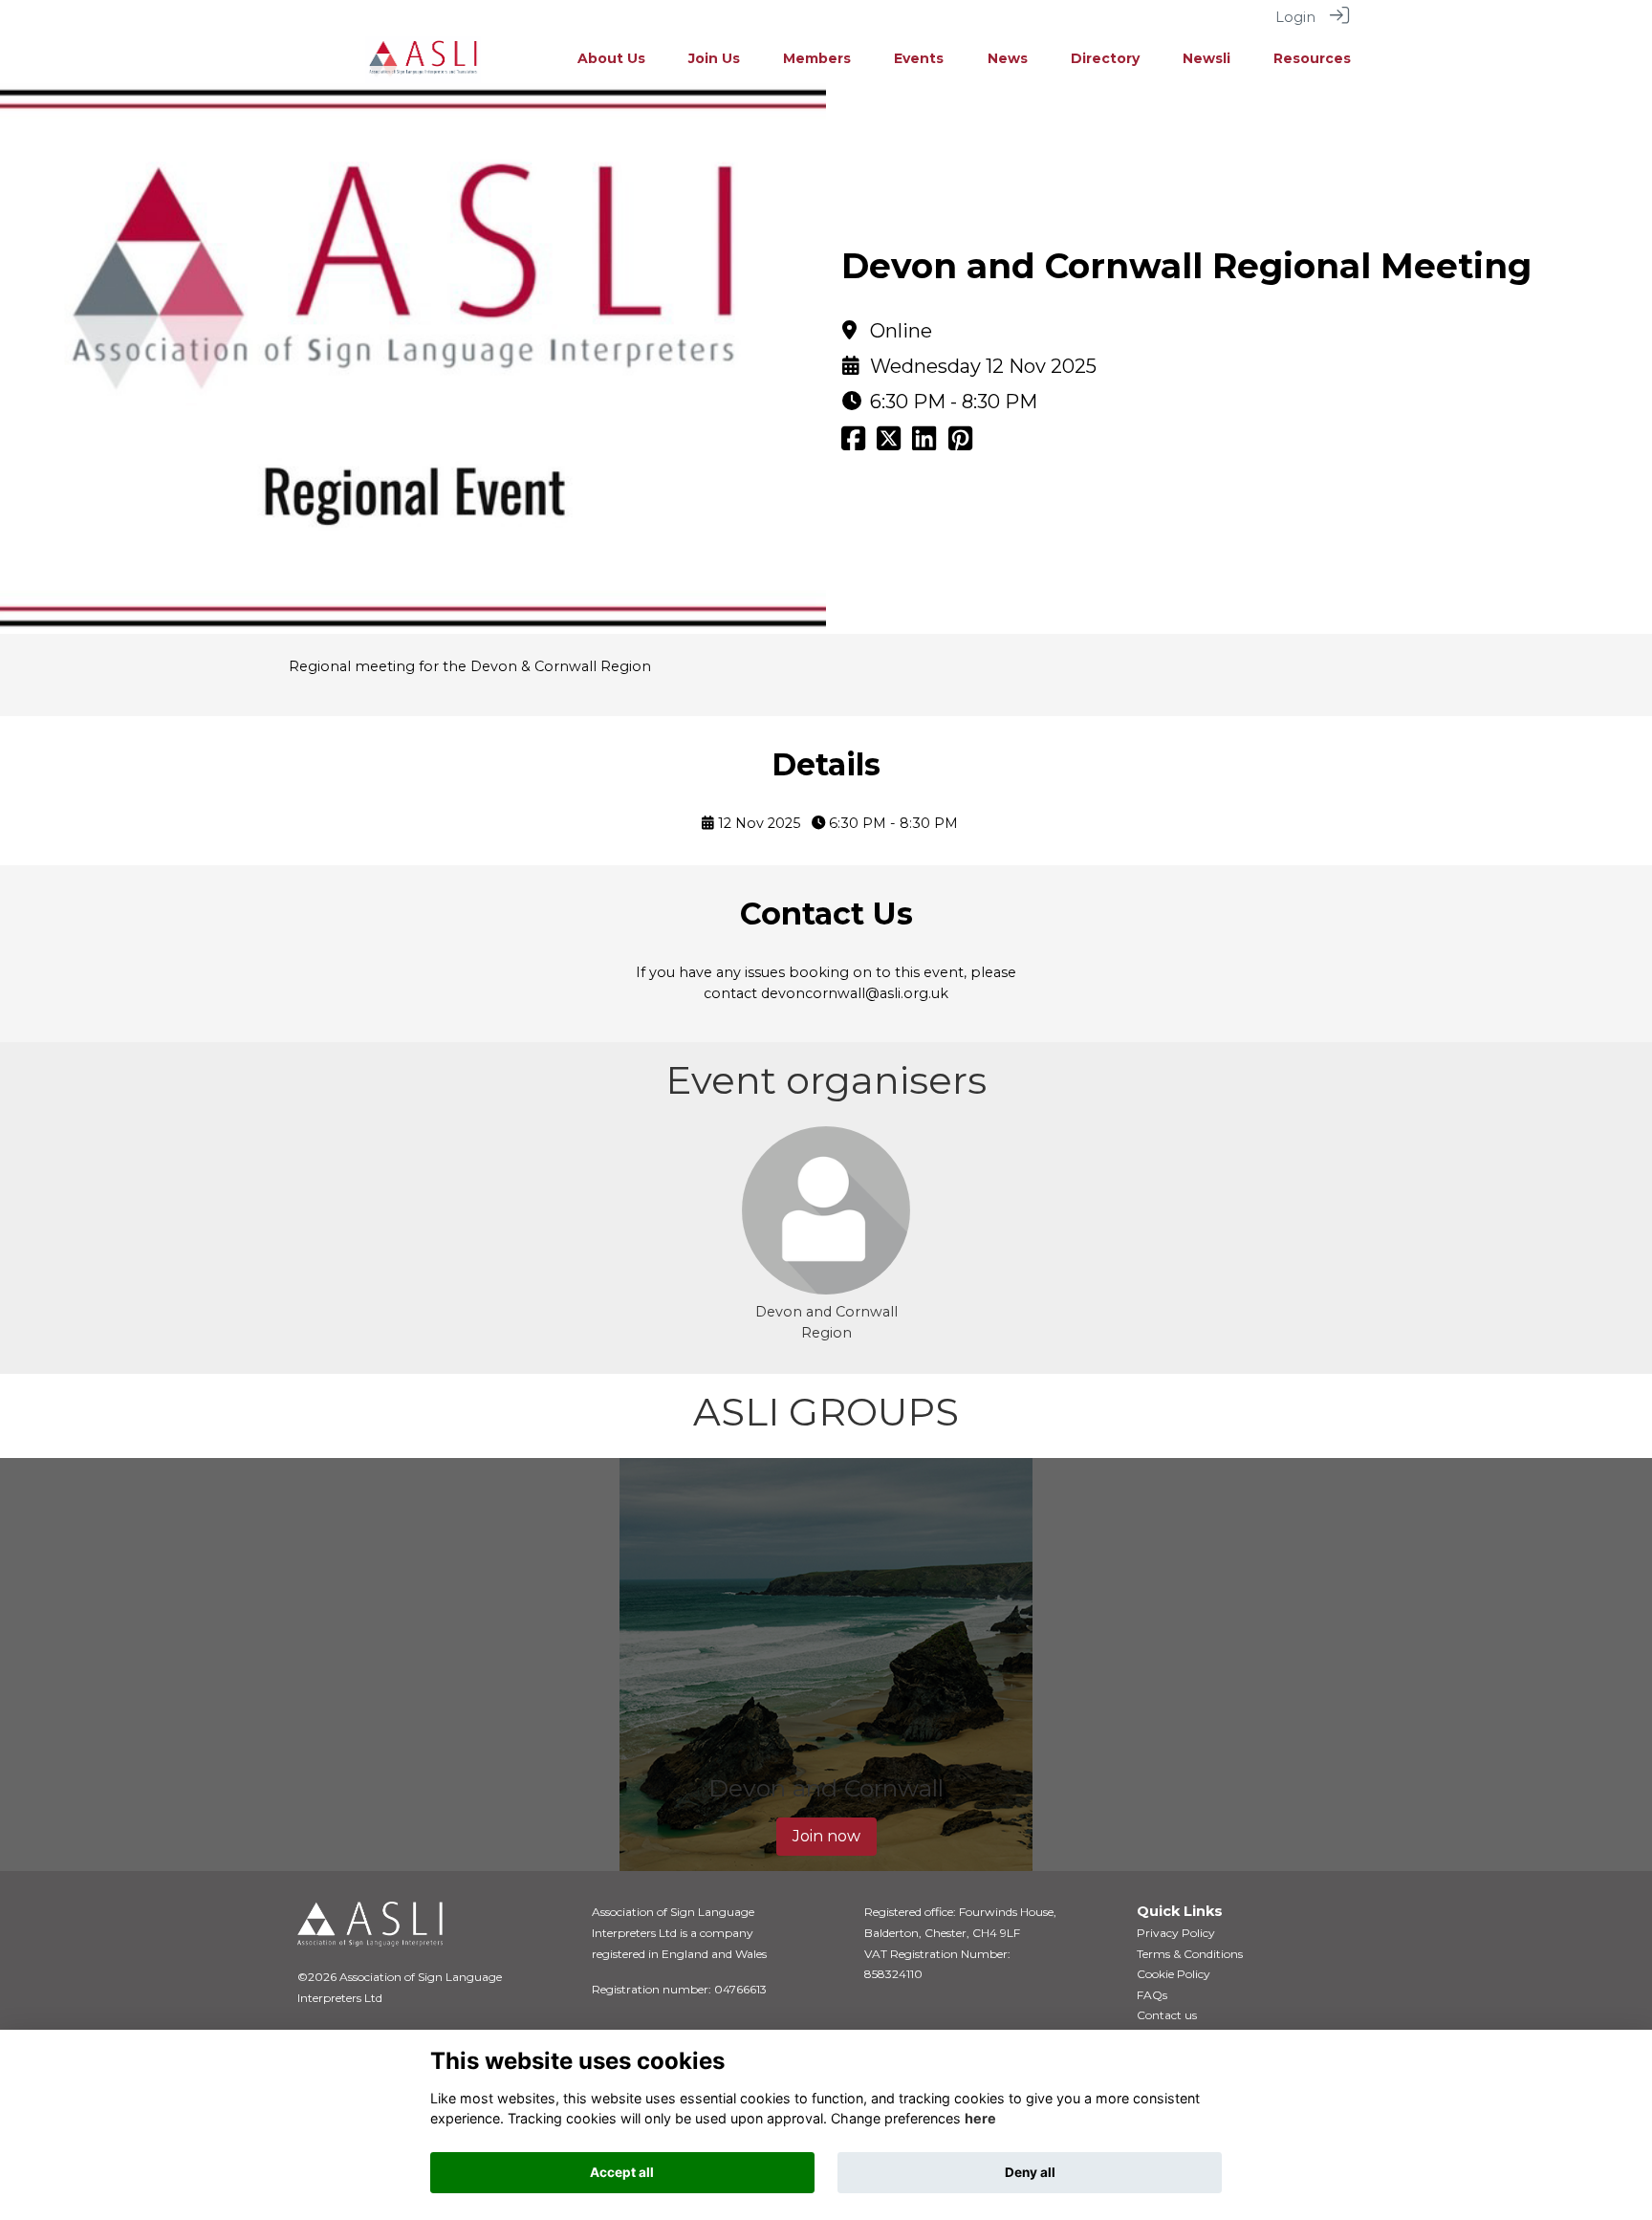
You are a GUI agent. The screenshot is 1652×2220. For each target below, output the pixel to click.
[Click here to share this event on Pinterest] (960, 444)
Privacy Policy (1176, 1933)
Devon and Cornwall (826, 1788)
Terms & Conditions (1190, 1954)
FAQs (1152, 1995)
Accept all (622, 2172)
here (980, 2119)
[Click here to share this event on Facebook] (853, 444)
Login (1295, 17)
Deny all (1030, 2172)
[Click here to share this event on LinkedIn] (924, 444)
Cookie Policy (1174, 1974)
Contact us (1167, 2015)
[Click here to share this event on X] (889, 444)
